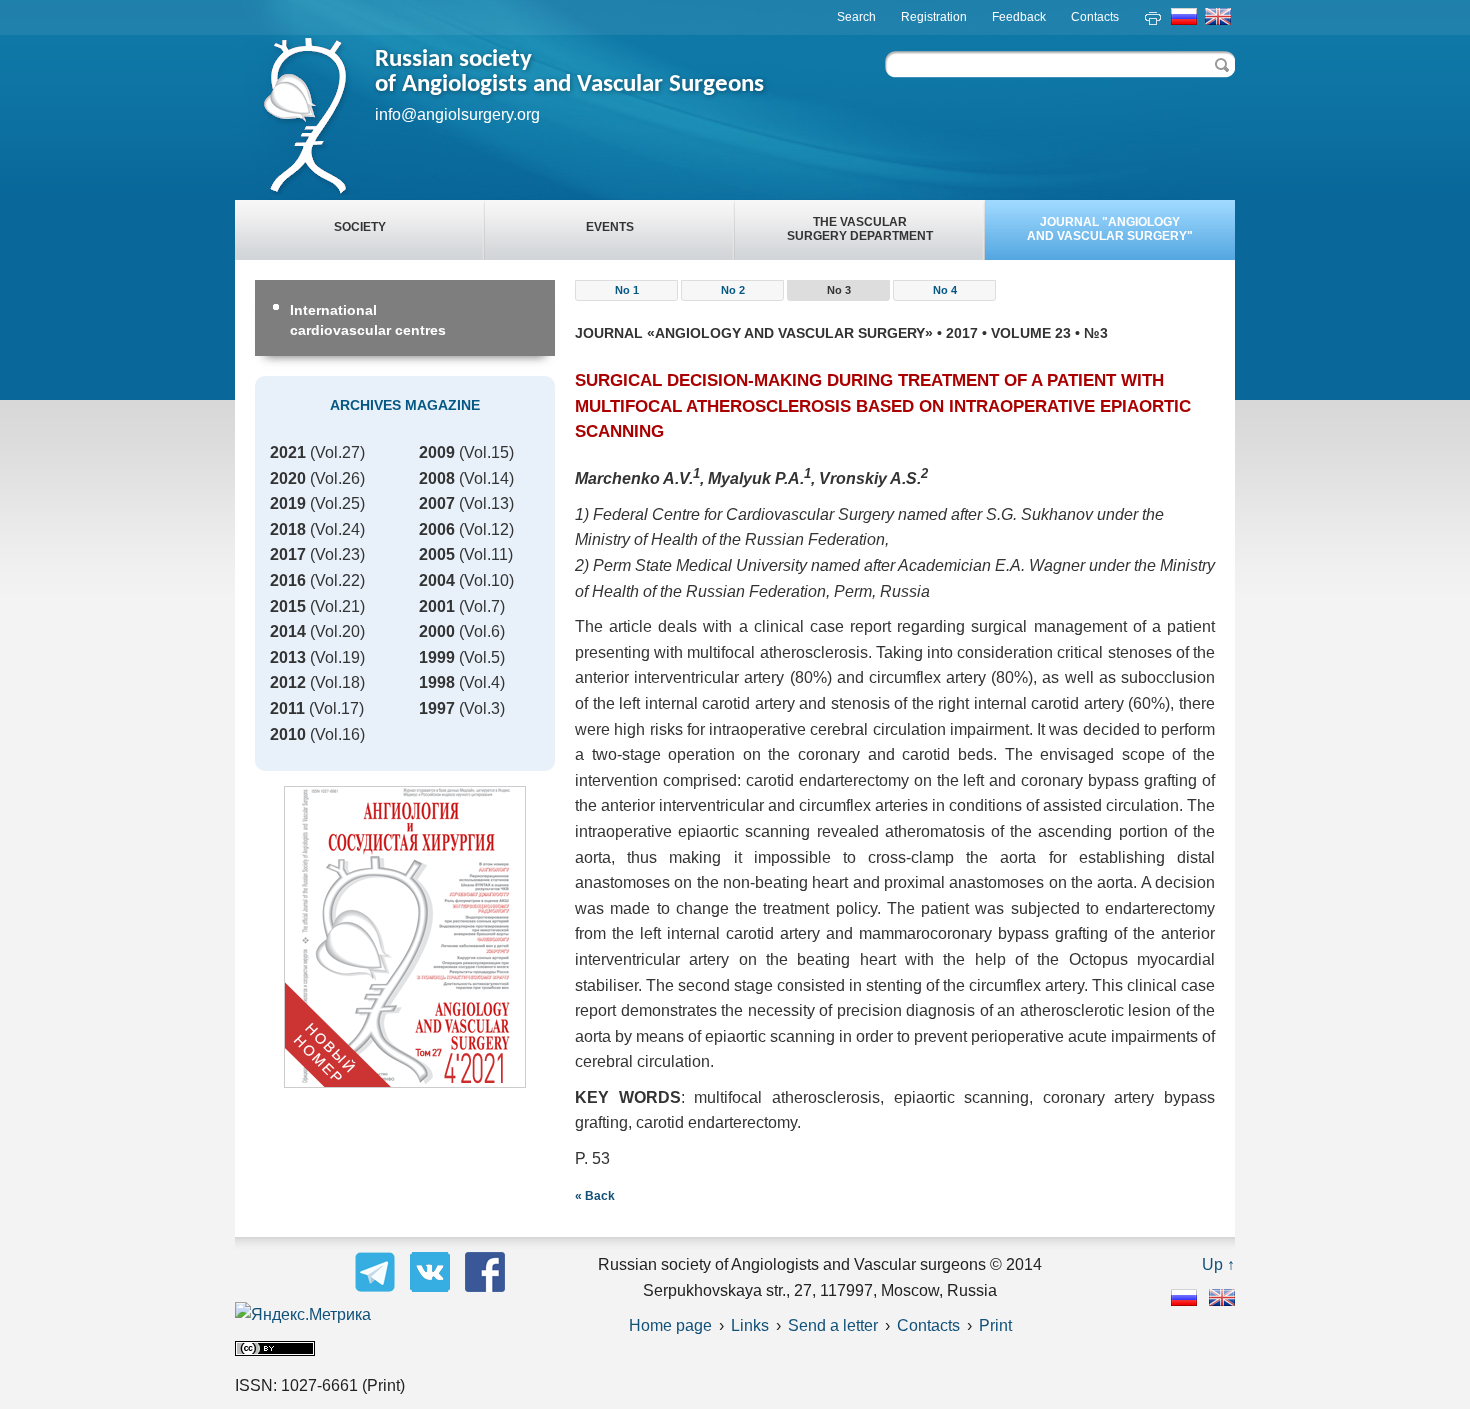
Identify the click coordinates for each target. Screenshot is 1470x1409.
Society (360, 227)
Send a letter (833, 1325)
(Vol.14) (466, 478)
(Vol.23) (317, 554)
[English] (1222, 1300)
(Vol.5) (462, 657)
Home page (670, 1325)
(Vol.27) (317, 452)
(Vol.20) (317, 631)
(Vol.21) (317, 606)
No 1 (627, 290)
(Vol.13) (466, 503)
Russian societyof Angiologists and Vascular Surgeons (569, 72)
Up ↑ (1218, 1264)
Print (995, 1325)
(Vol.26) (317, 478)
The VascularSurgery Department (860, 229)
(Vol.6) (462, 631)
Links (750, 1325)
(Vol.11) (466, 554)
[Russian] (1184, 1300)
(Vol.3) (462, 708)
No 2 (733, 290)
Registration (934, 17)
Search (856, 17)
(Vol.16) (317, 734)
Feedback (1019, 17)
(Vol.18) (317, 682)
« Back (595, 1196)
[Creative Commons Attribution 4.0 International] (275, 1350)
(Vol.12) (466, 529)
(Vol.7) (462, 606)
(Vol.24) (317, 529)
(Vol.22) (317, 580)
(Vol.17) (317, 708)
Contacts (1095, 17)
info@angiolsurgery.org (457, 114)
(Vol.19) (317, 657)
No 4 (945, 290)
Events (610, 227)
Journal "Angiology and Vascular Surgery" (1110, 229)
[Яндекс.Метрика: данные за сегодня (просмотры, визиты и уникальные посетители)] (303, 1315)
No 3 (839, 290)
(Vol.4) (462, 682)
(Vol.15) (466, 452)
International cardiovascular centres (368, 320)
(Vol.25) (317, 503)
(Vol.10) (466, 580)
